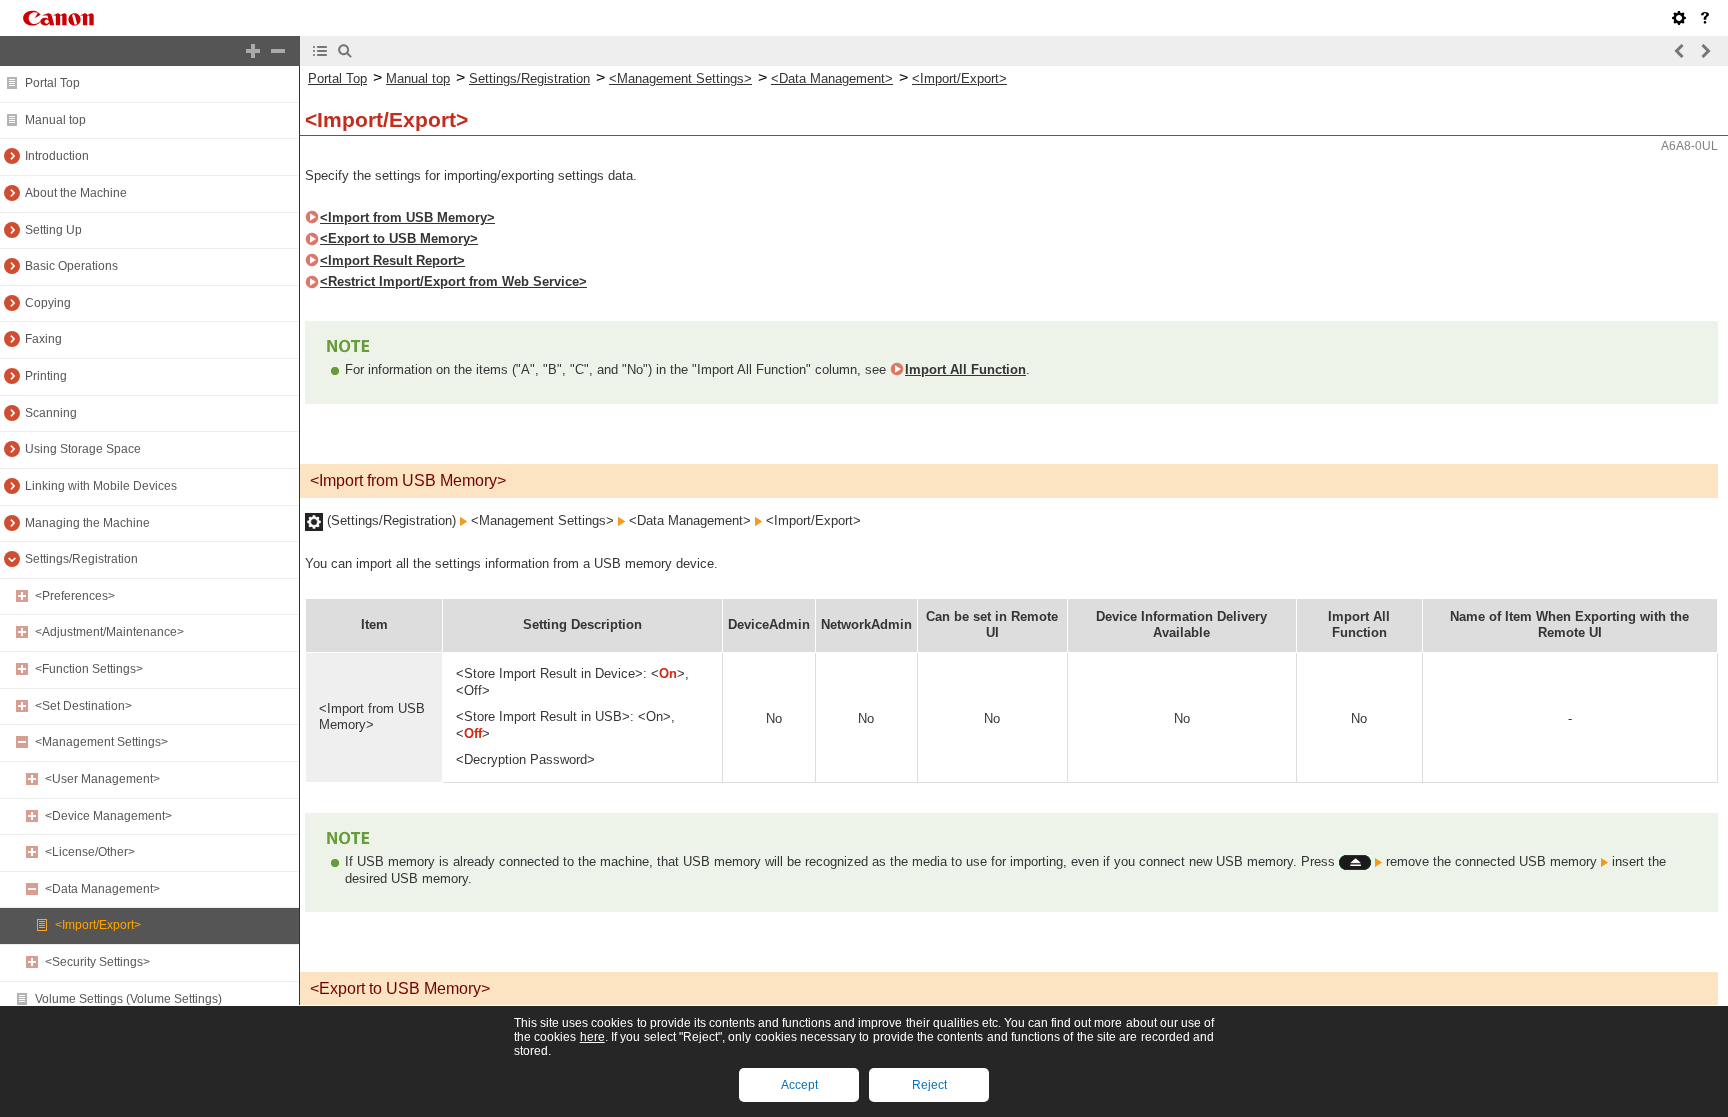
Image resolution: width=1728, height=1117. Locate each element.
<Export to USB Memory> (399, 238)
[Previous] (1680, 51)
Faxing (43, 339)
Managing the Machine (87, 523)
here (592, 1037)
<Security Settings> (97, 962)
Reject (929, 1085)
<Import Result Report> (392, 260)
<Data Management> (102, 889)
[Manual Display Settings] (1679, 18)
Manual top (55, 120)
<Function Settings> (89, 669)
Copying (48, 303)
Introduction (57, 156)
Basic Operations (71, 266)
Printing (46, 376)
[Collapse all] (278, 51)
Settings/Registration (81, 559)
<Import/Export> (98, 925)
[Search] (345, 51)
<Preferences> (75, 596)
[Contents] (320, 51)
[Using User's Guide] (1705, 18)
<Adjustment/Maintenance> (109, 632)
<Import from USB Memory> (407, 217)
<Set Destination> (83, 706)
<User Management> (102, 779)
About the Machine (76, 193)
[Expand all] (253, 51)
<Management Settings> (101, 742)
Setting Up (53, 230)
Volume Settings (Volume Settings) (128, 999)
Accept (799, 1085)
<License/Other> (90, 852)
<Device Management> (108, 816)
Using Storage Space (83, 449)
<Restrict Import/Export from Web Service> (453, 281)
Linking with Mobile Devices (101, 486)
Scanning (51, 413)
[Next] (1705, 51)
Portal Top (52, 83)
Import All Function (965, 369)
